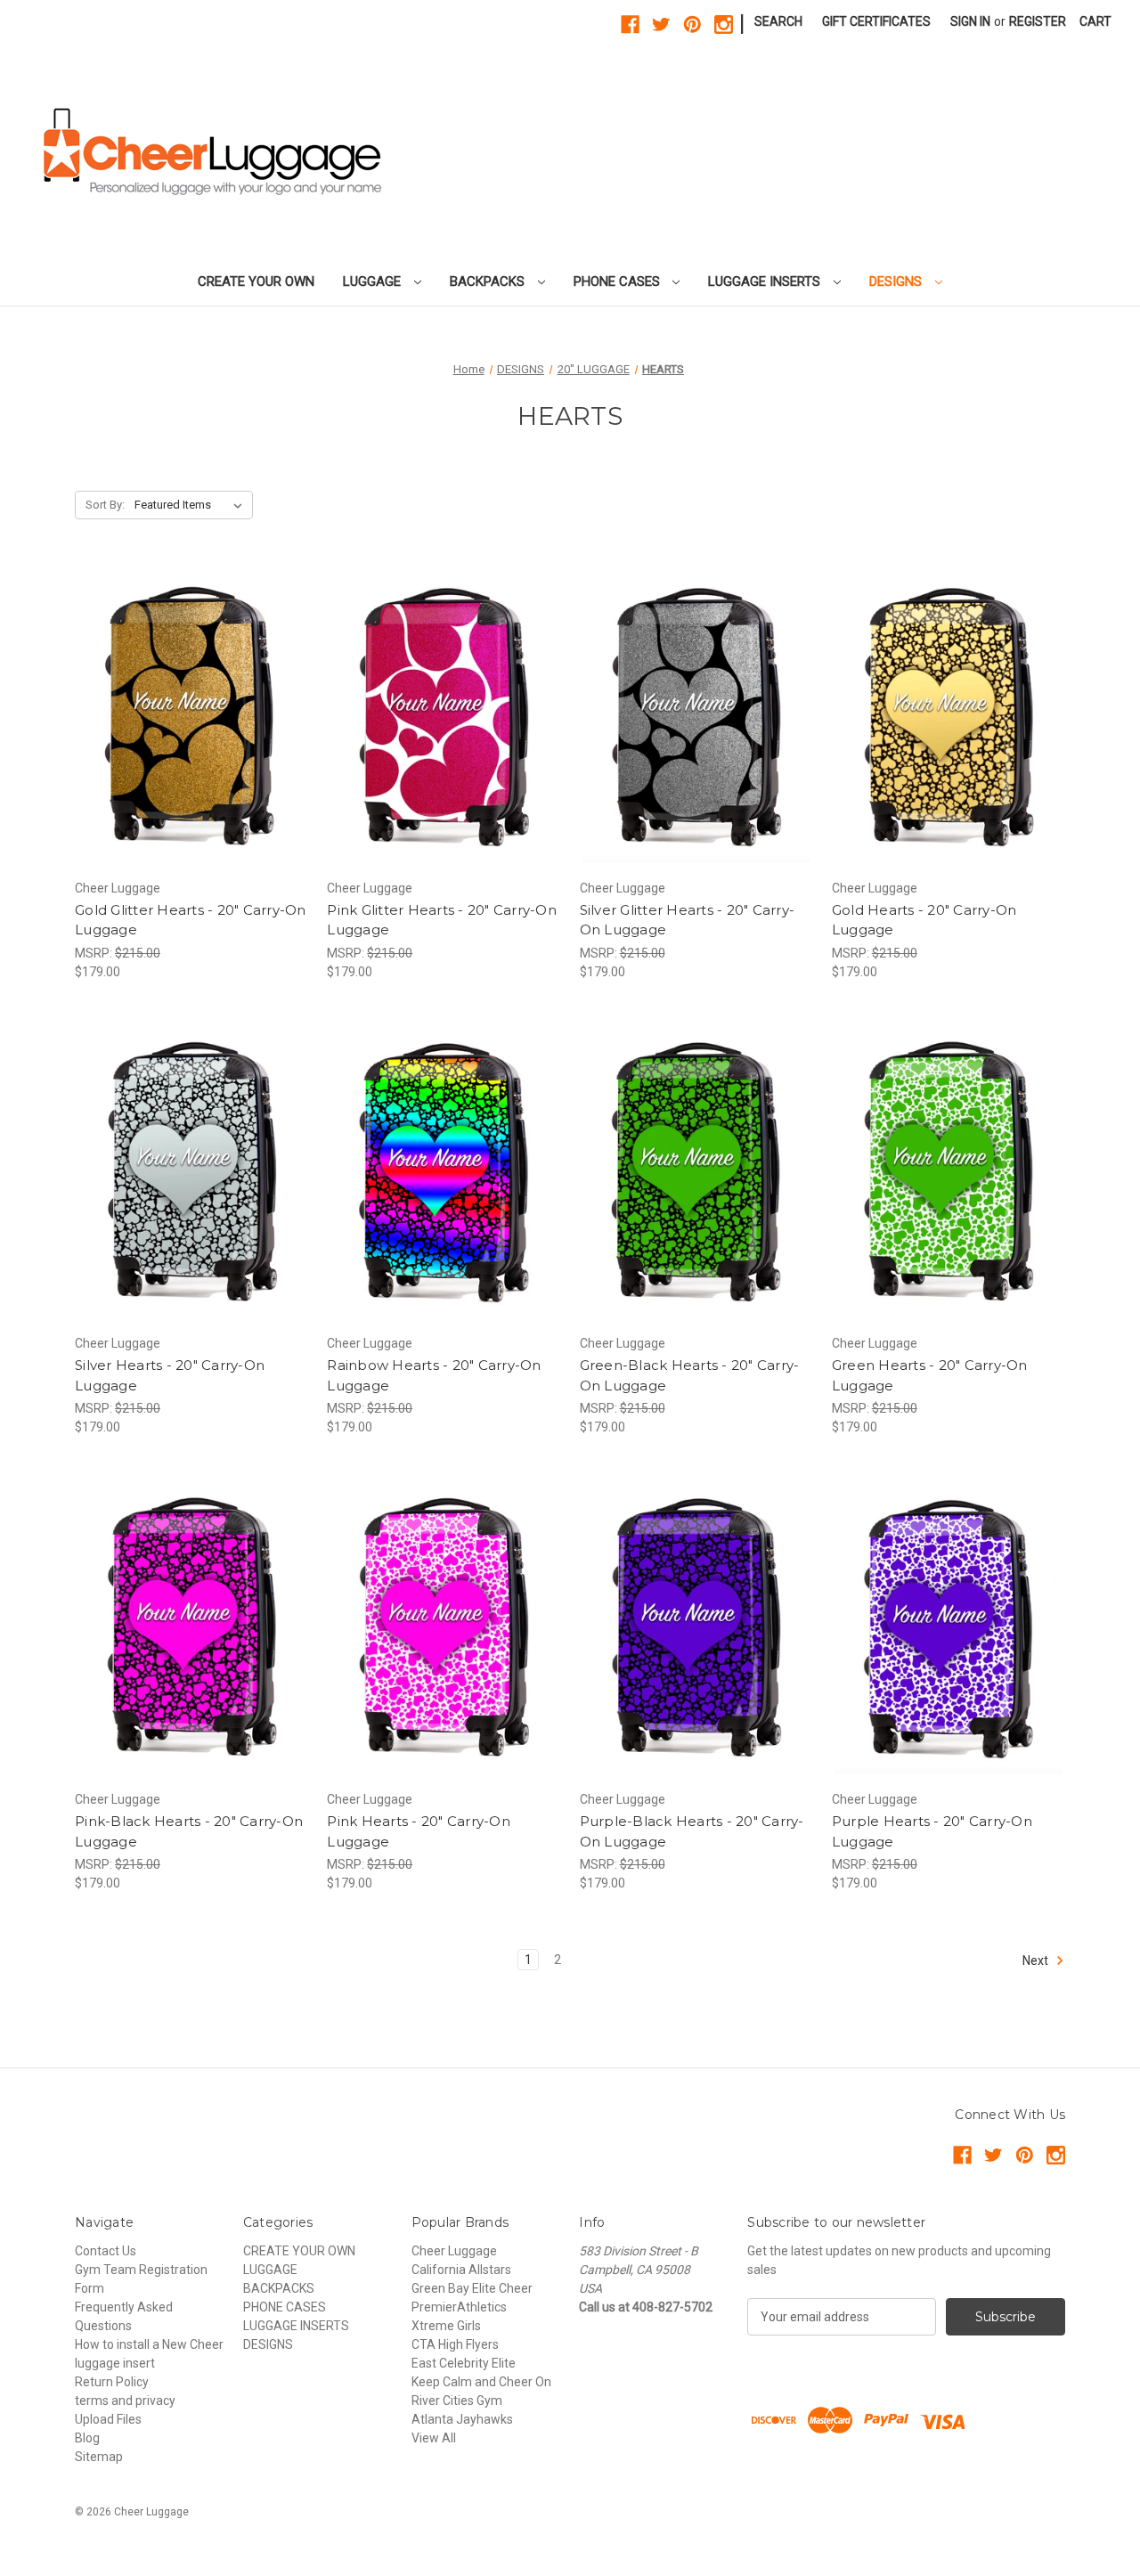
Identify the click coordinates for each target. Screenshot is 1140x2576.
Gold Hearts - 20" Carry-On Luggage (924, 920)
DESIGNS (897, 281)
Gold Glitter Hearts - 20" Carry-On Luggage (191, 920)
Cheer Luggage (454, 2251)
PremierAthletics (459, 2307)
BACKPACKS (489, 281)
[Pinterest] (692, 24)
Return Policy (112, 2382)
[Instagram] (724, 24)
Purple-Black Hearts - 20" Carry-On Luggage (692, 1831)
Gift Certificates (876, 21)
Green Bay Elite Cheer (472, 2288)
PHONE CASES (619, 281)
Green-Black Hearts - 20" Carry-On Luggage (690, 1375)
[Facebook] (630, 24)
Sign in (970, 21)
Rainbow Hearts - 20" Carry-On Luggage (434, 1375)
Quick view (176, 700)
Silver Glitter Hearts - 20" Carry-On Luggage (688, 920)
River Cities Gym (457, 2401)
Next (1037, 1961)
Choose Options (191, 731)
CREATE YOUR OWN (256, 281)
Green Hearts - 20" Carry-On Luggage (930, 1375)
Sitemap (99, 2457)
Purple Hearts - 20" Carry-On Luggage (932, 1831)
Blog (87, 2438)
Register (1038, 21)
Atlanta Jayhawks (462, 2419)
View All (434, 2438)
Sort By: (105, 505)
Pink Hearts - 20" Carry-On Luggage (419, 1831)
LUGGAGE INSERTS (766, 281)
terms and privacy (125, 2401)
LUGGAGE (374, 281)
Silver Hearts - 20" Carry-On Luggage (170, 1375)
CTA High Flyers (455, 2344)
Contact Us (106, 2251)
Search (778, 21)
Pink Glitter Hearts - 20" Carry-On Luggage (442, 920)
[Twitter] (661, 24)
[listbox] (192, 505)
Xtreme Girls (446, 2326)
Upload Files (108, 2419)
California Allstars (461, 2270)
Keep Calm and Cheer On (481, 2382)
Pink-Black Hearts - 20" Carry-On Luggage (189, 1831)
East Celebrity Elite (464, 2363)
